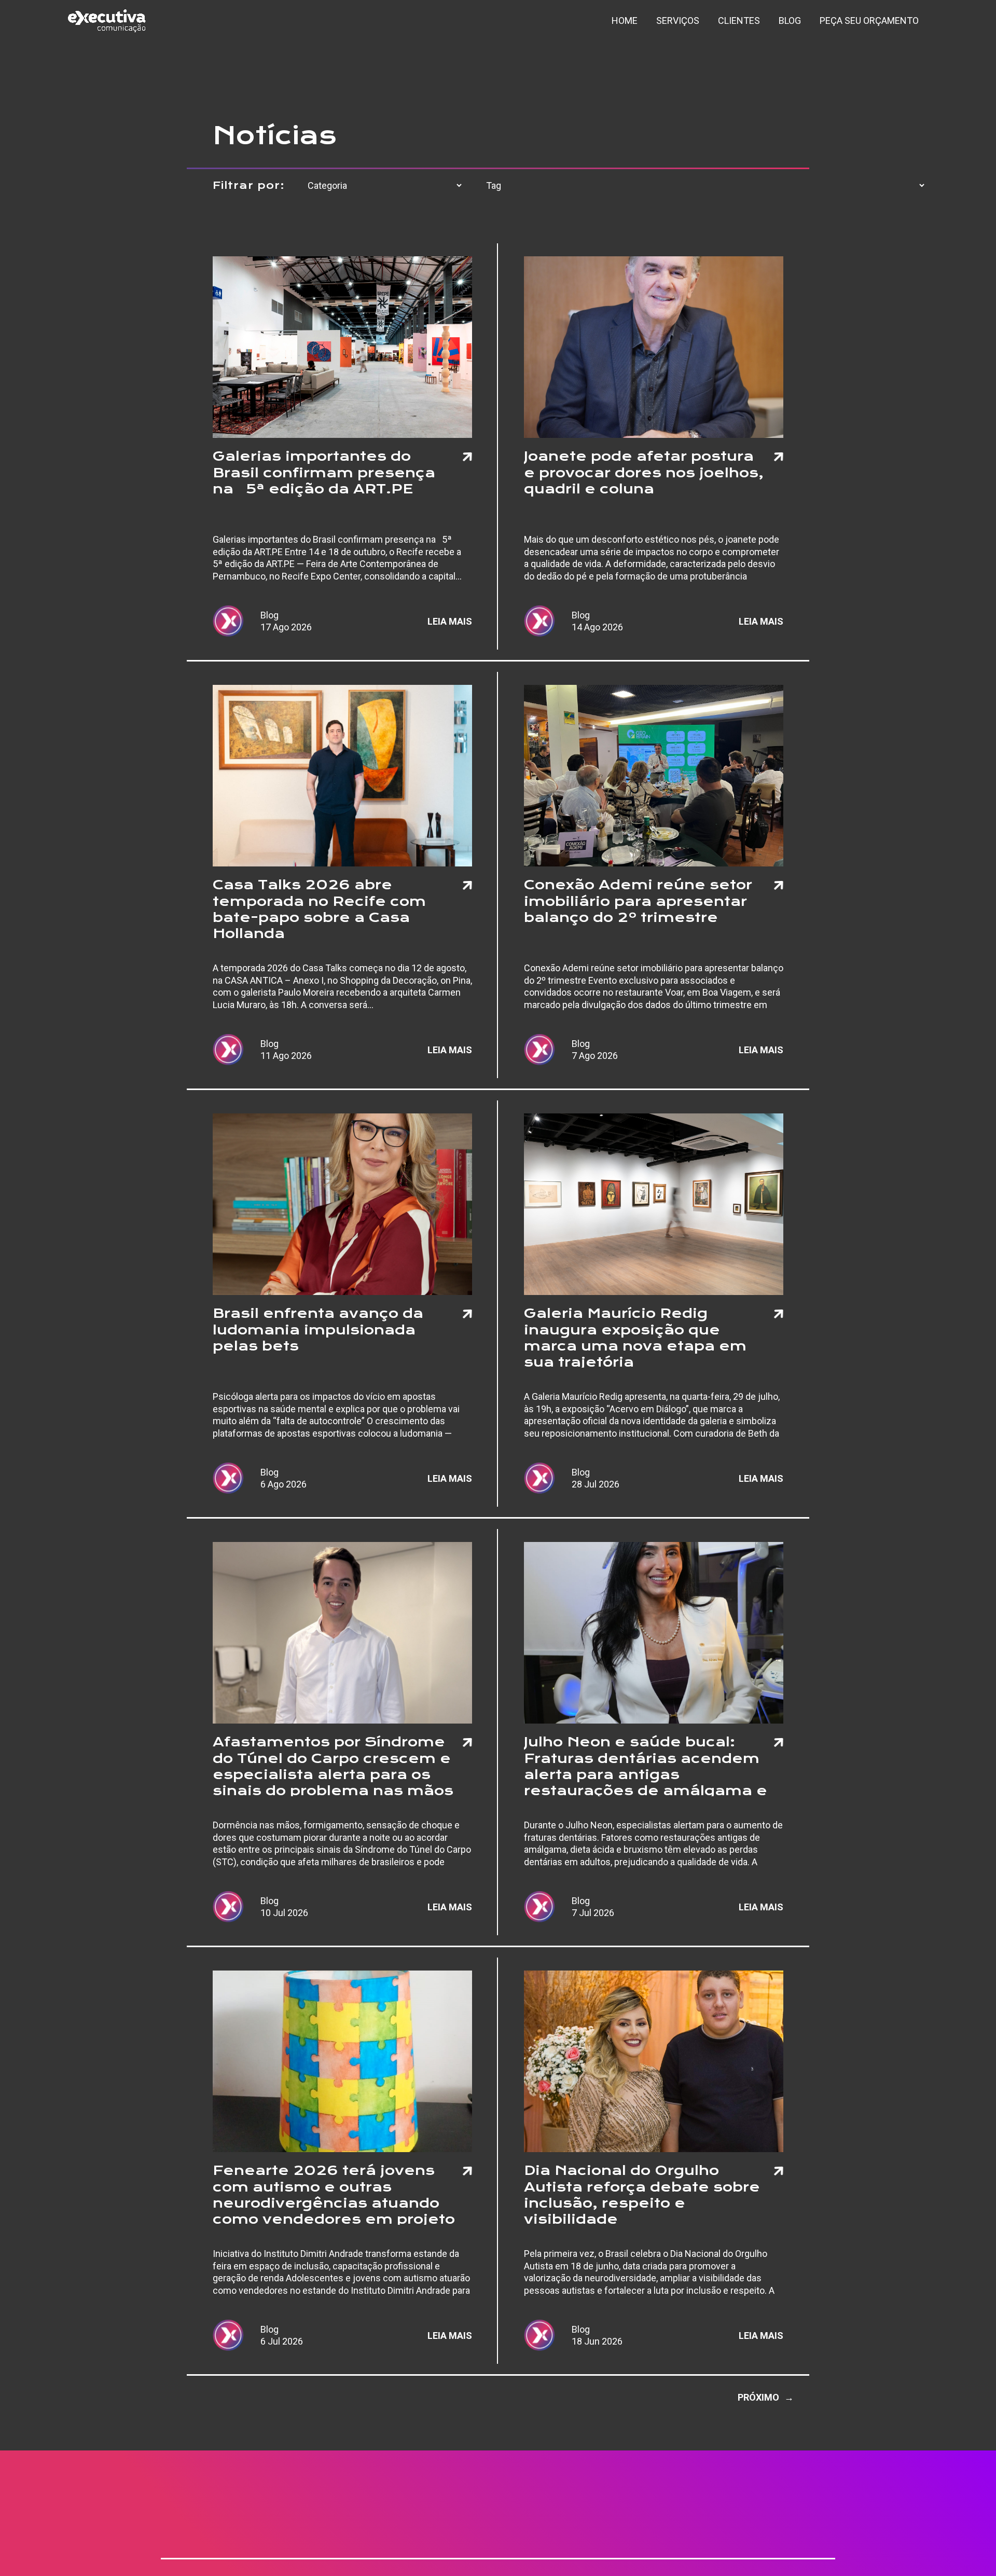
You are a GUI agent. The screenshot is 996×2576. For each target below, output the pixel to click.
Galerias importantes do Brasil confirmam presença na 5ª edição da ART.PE (324, 472)
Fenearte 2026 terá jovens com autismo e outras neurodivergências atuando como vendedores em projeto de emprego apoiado (334, 2194)
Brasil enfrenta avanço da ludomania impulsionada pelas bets (318, 1329)
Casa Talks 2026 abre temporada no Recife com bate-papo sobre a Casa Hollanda (319, 908)
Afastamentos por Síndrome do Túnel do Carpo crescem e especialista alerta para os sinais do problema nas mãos (333, 1765)
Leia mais (450, 621)
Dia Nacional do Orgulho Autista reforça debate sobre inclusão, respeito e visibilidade (642, 2194)
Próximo (766, 2397)
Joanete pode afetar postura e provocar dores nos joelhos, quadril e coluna (644, 472)
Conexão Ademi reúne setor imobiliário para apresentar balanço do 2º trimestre (638, 901)
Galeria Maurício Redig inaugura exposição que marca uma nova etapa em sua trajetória (635, 1337)
